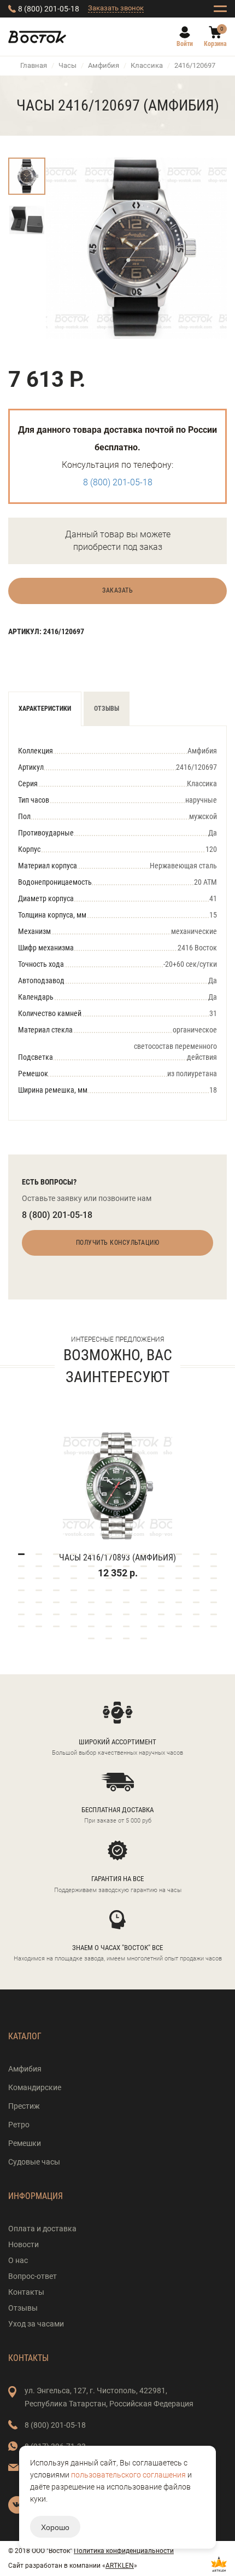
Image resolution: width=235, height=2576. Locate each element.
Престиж (24, 2106)
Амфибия (104, 65)
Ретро (19, 2125)
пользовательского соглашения (128, 2475)
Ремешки (25, 2143)
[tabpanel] (117, 1490)
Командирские (35, 2087)
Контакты (26, 2292)
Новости (23, 2244)
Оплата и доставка (42, 2229)
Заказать (117, 590)
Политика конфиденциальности (124, 2551)
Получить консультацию (118, 1243)
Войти (185, 44)
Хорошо (55, 2527)
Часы (67, 65)
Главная (34, 65)
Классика (147, 65)
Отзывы (107, 709)
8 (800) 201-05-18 (49, 9)
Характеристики (45, 709)
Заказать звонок (116, 8)
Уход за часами (36, 2324)
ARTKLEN (120, 2566)
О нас (18, 2260)
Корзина (215, 44)
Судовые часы (34, 2162)
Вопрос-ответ (33, 2276)
